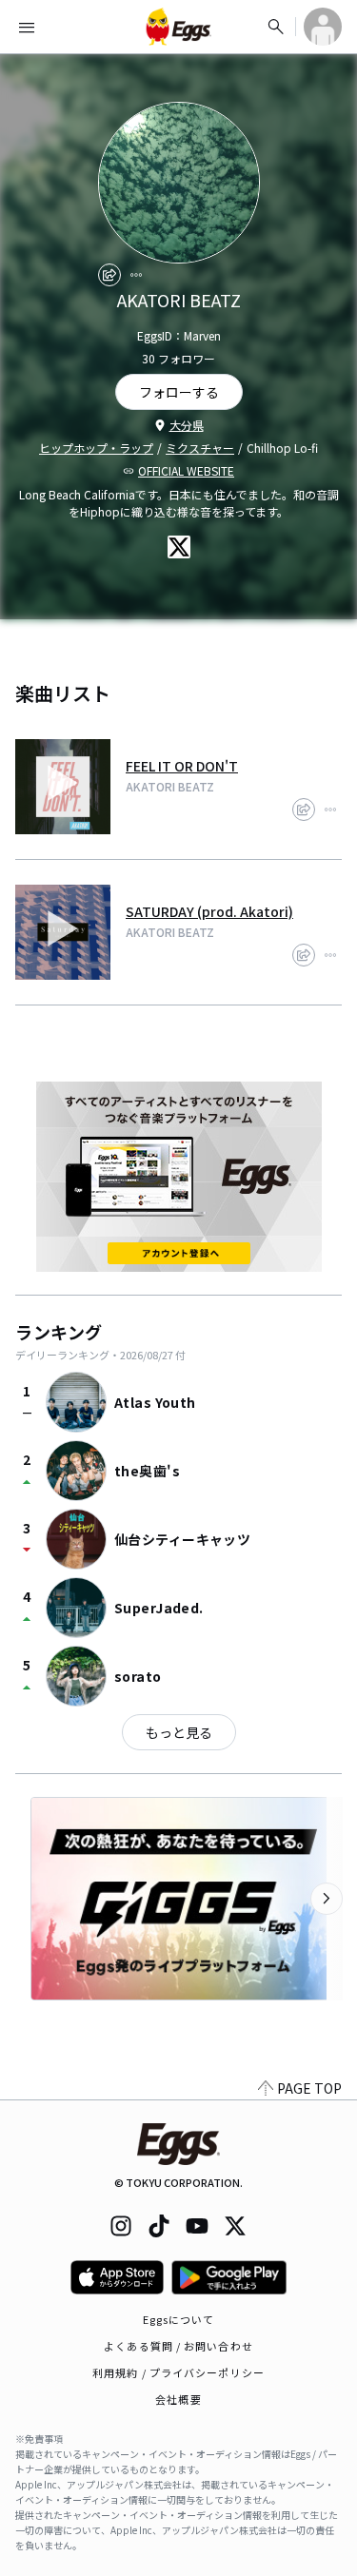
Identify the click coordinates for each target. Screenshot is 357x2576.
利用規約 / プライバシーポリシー (178, 2372)
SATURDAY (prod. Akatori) (209, 911)
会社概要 (178, 2399)
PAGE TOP (309, 2088)
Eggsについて (179, 2319)
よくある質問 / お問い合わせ (178, 2346)
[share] (109, 275)
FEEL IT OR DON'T (182, 766)
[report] (136, 275)
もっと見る (179, 1732)
